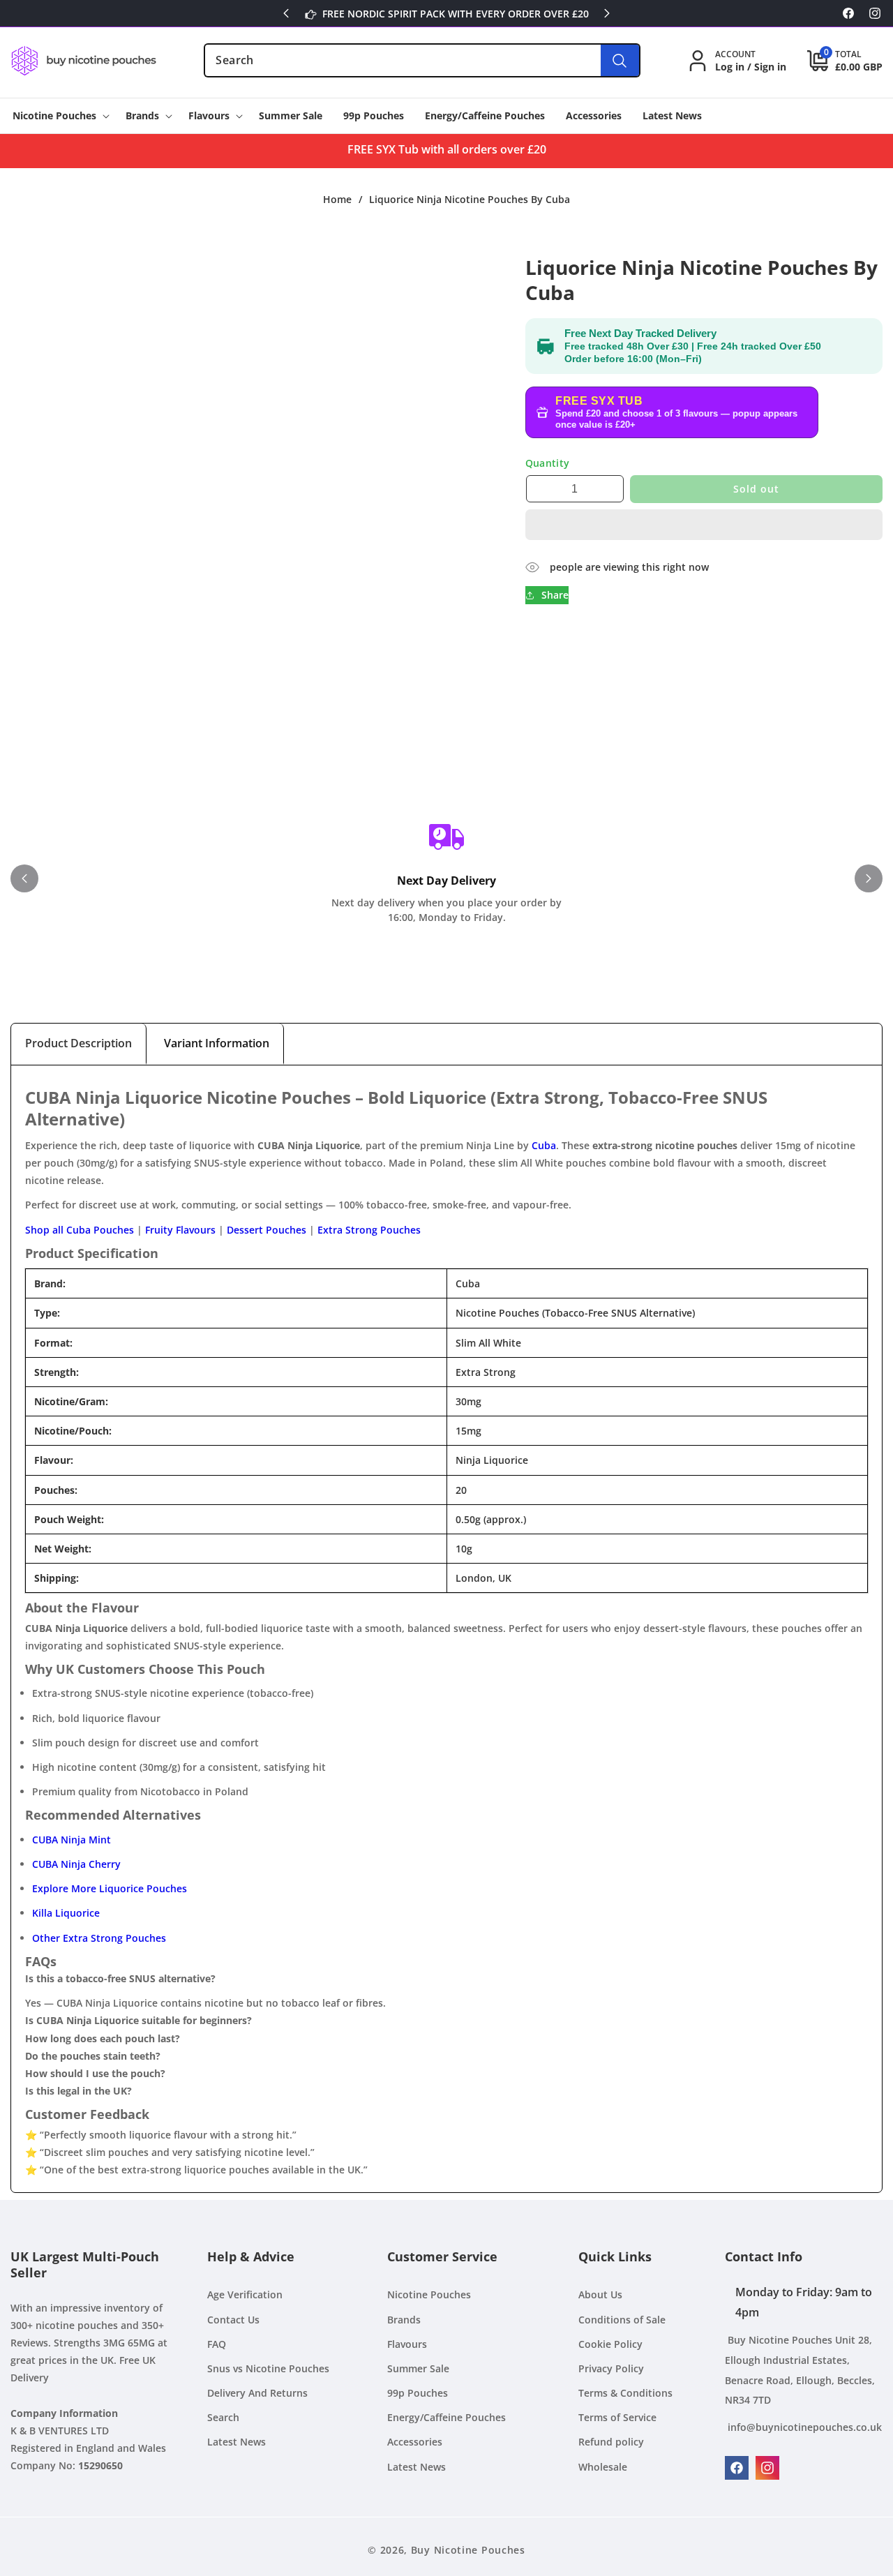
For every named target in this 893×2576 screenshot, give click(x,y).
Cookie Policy (610, 2344)
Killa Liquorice (66, 1913)
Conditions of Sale (622, 2320)
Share (555, 596)
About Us (600, 2295)
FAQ (217, 2344)
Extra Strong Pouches (369, 1230)
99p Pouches (418, 2394)
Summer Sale (418, 2368)
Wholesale (603, 2467)
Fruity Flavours (180, 1230)
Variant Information (217, 1043)
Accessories (415, 2442)
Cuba (544, 1145)
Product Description (78, 1043)
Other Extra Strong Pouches (99, 1938)
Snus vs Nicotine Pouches (268, 2368)
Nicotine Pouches (429, 2295)
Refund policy (611, 2442)
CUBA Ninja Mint (72, 1840)
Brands (404, 2320)
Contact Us (233, 2320)
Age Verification (245, 2295)
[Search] (620, 60)
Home (337, 200)
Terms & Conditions (625, 2394)
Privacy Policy (611, 2368)
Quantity (548, 464)
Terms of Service (617, 2418)
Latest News (237, 2442)
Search (223, 2418)
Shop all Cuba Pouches (80, 1230)
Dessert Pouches (267, 1230)
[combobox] (422, 60)
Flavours (407, 2344)
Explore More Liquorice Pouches (110, 1888)
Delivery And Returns (257, 2394)
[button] (704, 525)
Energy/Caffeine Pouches (446, 2418)
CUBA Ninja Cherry (76, 1864)
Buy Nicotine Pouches (468, 2550)
